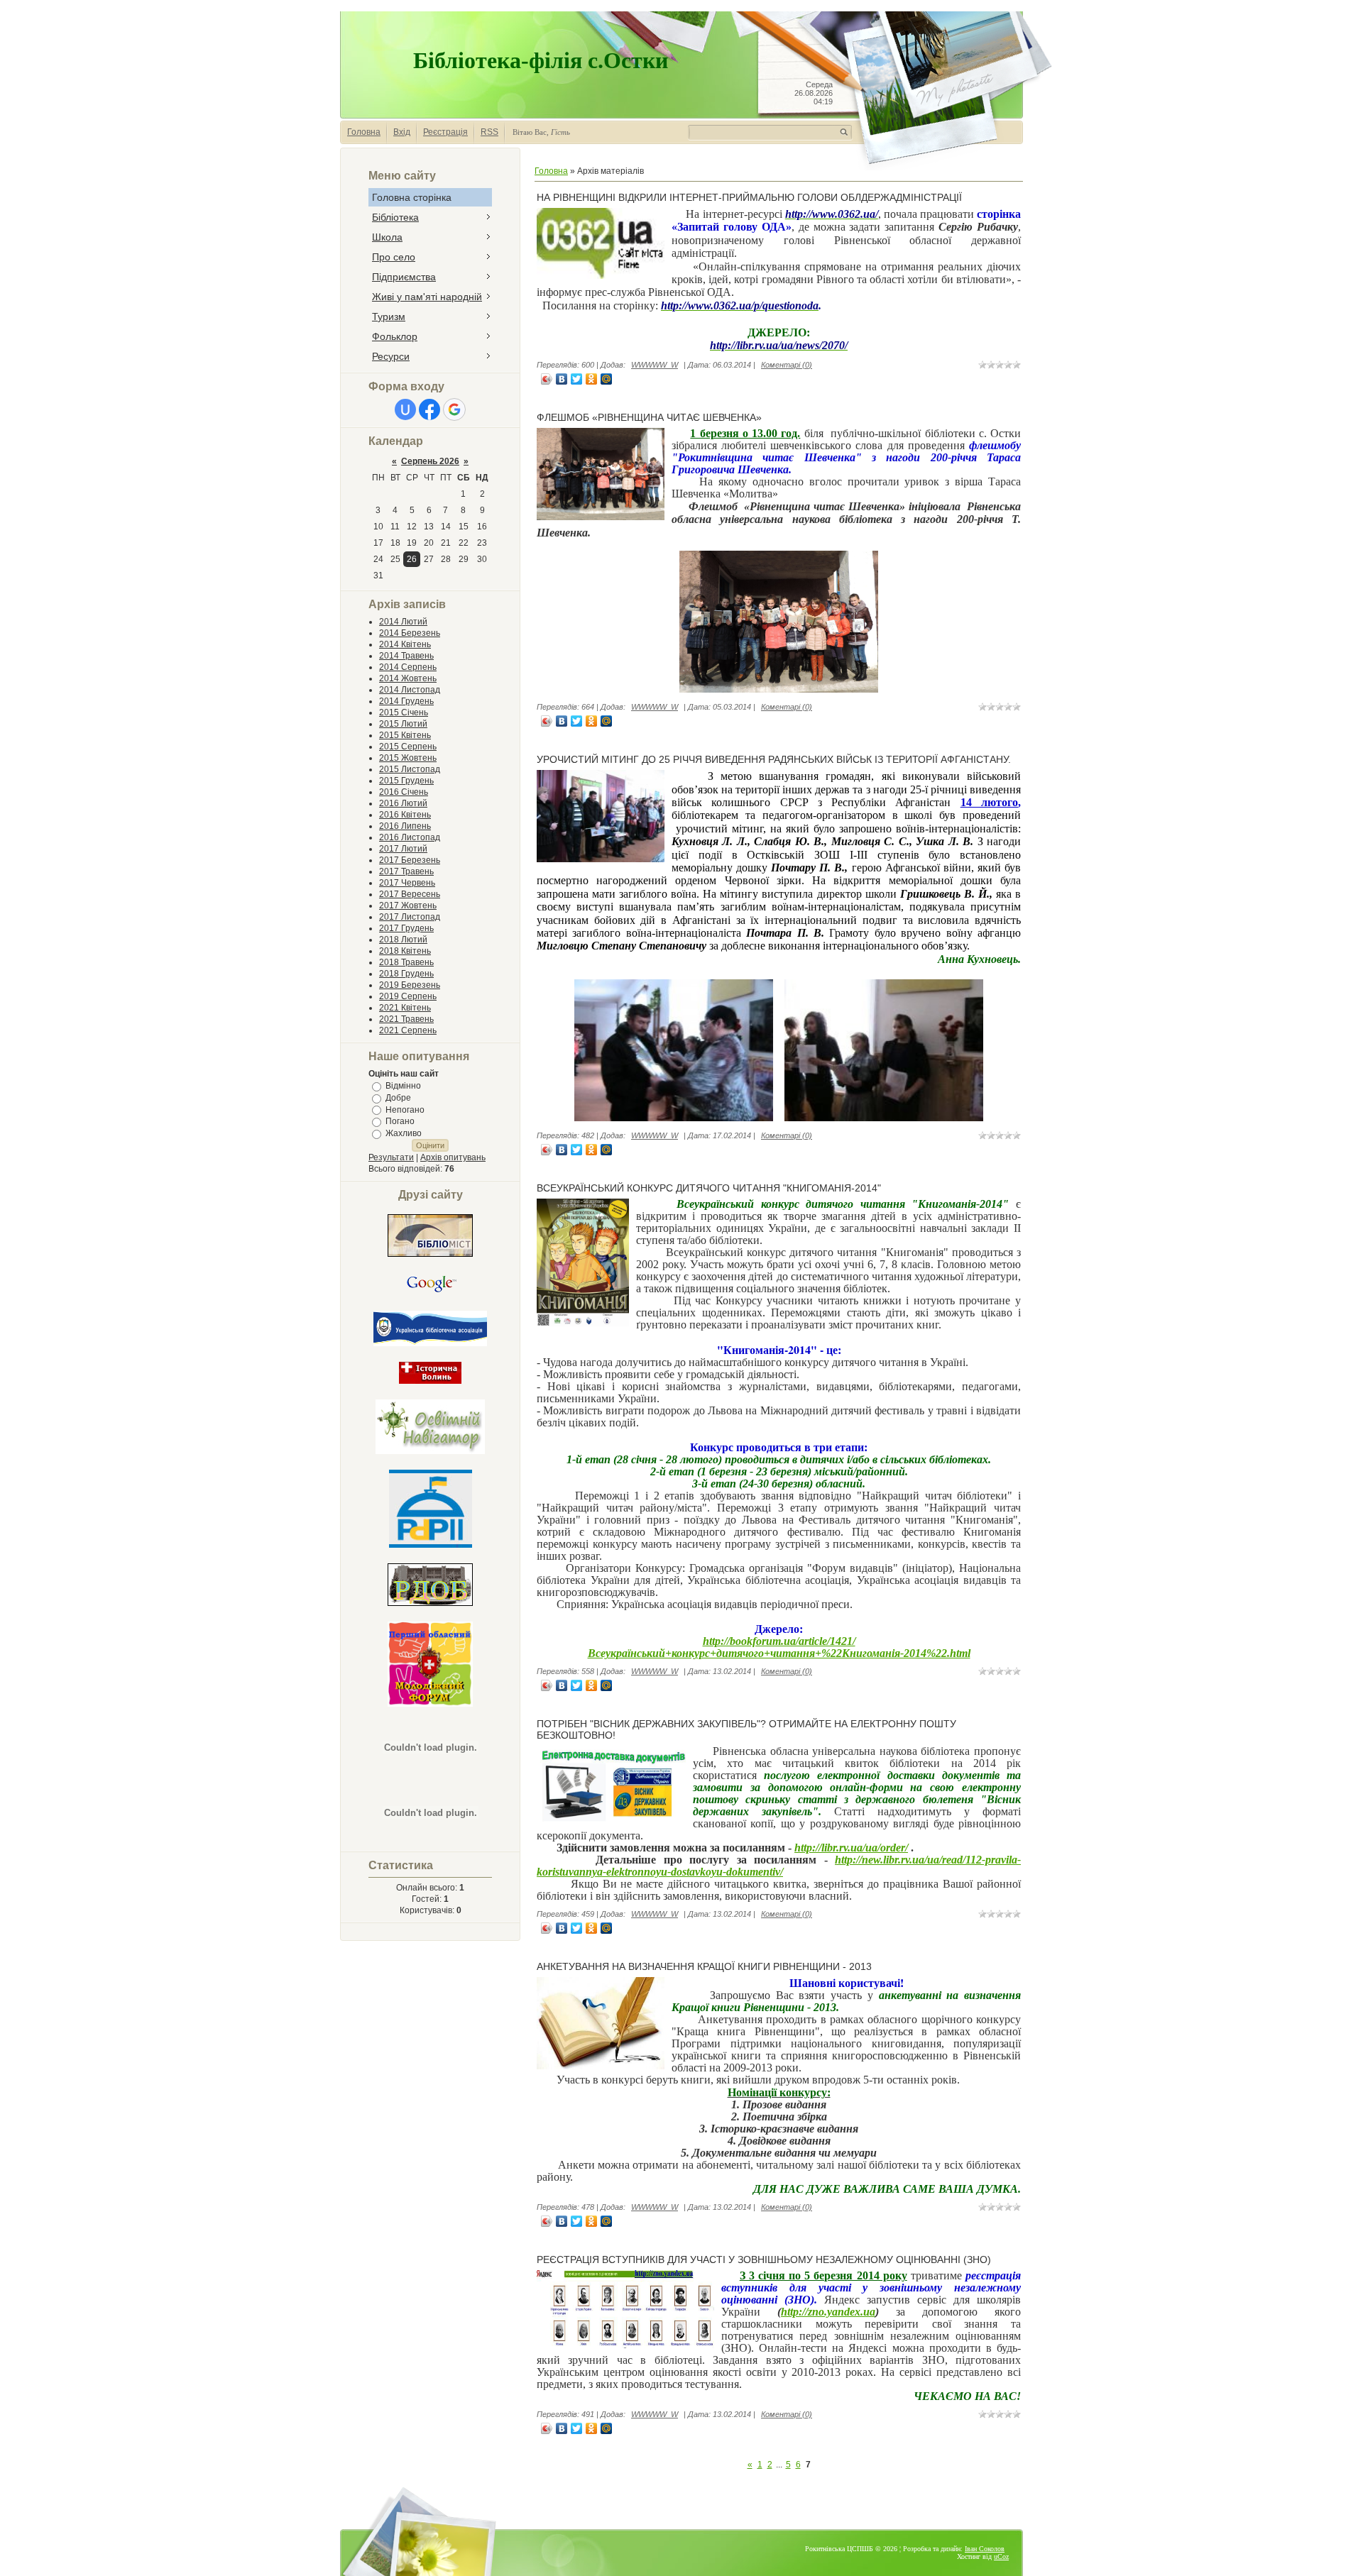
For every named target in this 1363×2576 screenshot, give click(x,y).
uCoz (1001, 2556)
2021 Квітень (405, 1008)
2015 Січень (404, 712)
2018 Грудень (406, 974)
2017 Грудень (406, 928)
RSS (489, 132)
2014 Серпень (408, 667)
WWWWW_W (655, 365)
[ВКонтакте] (562, 379)
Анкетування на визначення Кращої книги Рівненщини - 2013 (704, 1966)
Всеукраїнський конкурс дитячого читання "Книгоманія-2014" (709, 1188)
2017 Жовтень (408, 906)
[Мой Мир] (607, 379)
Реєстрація (445, 132)
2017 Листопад (410, 917)
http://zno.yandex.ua (828, 2312)
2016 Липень (405, 826)
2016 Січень (404, 792)
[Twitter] (577, 379)
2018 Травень (406, 962)
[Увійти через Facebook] (429, 409)
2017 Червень (407, 883)
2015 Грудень (406, 781)
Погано (400, 1121)
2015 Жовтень (408, 758)
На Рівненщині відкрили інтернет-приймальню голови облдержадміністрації (749, 197)
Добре (398, 1098)
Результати (391, 1157)
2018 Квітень (405, 951)
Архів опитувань (453, 1157)
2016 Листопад (410, 837)
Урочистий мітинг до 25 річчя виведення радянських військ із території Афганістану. (774, 759)
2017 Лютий (403, 849)
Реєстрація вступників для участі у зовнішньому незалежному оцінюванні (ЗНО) (764, 2259)
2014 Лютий (403, 622)
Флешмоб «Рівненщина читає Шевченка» (649, 417)
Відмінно (403, 1086)
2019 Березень (410, 985)
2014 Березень (410, 633)
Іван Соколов (985, 2549)
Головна (364, 132)
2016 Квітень (405, 815)
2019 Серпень (408, 996)
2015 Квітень (405, 735)
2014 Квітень (405, 644)
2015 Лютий (403, 724)
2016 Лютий (403, 803)
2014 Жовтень (408, 678)
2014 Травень (406, 656)
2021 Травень (406, 1019)
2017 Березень (410, 860)
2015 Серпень (408, 747)
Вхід (402, 132)
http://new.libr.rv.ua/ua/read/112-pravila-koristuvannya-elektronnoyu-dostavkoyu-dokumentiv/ (779, 1866)
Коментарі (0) (787, 365)
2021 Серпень (408, 1030)
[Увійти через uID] (405, 409)
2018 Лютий (403, 940)
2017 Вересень (410, 894)
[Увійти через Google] (454, 409)
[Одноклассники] (592, 379)
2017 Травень (406, 871)
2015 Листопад (410, 769)
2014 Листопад (410, 690)
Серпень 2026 (430, 461)
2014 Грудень (406, 701)
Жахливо (404, 1133)
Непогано (405, 1109)
